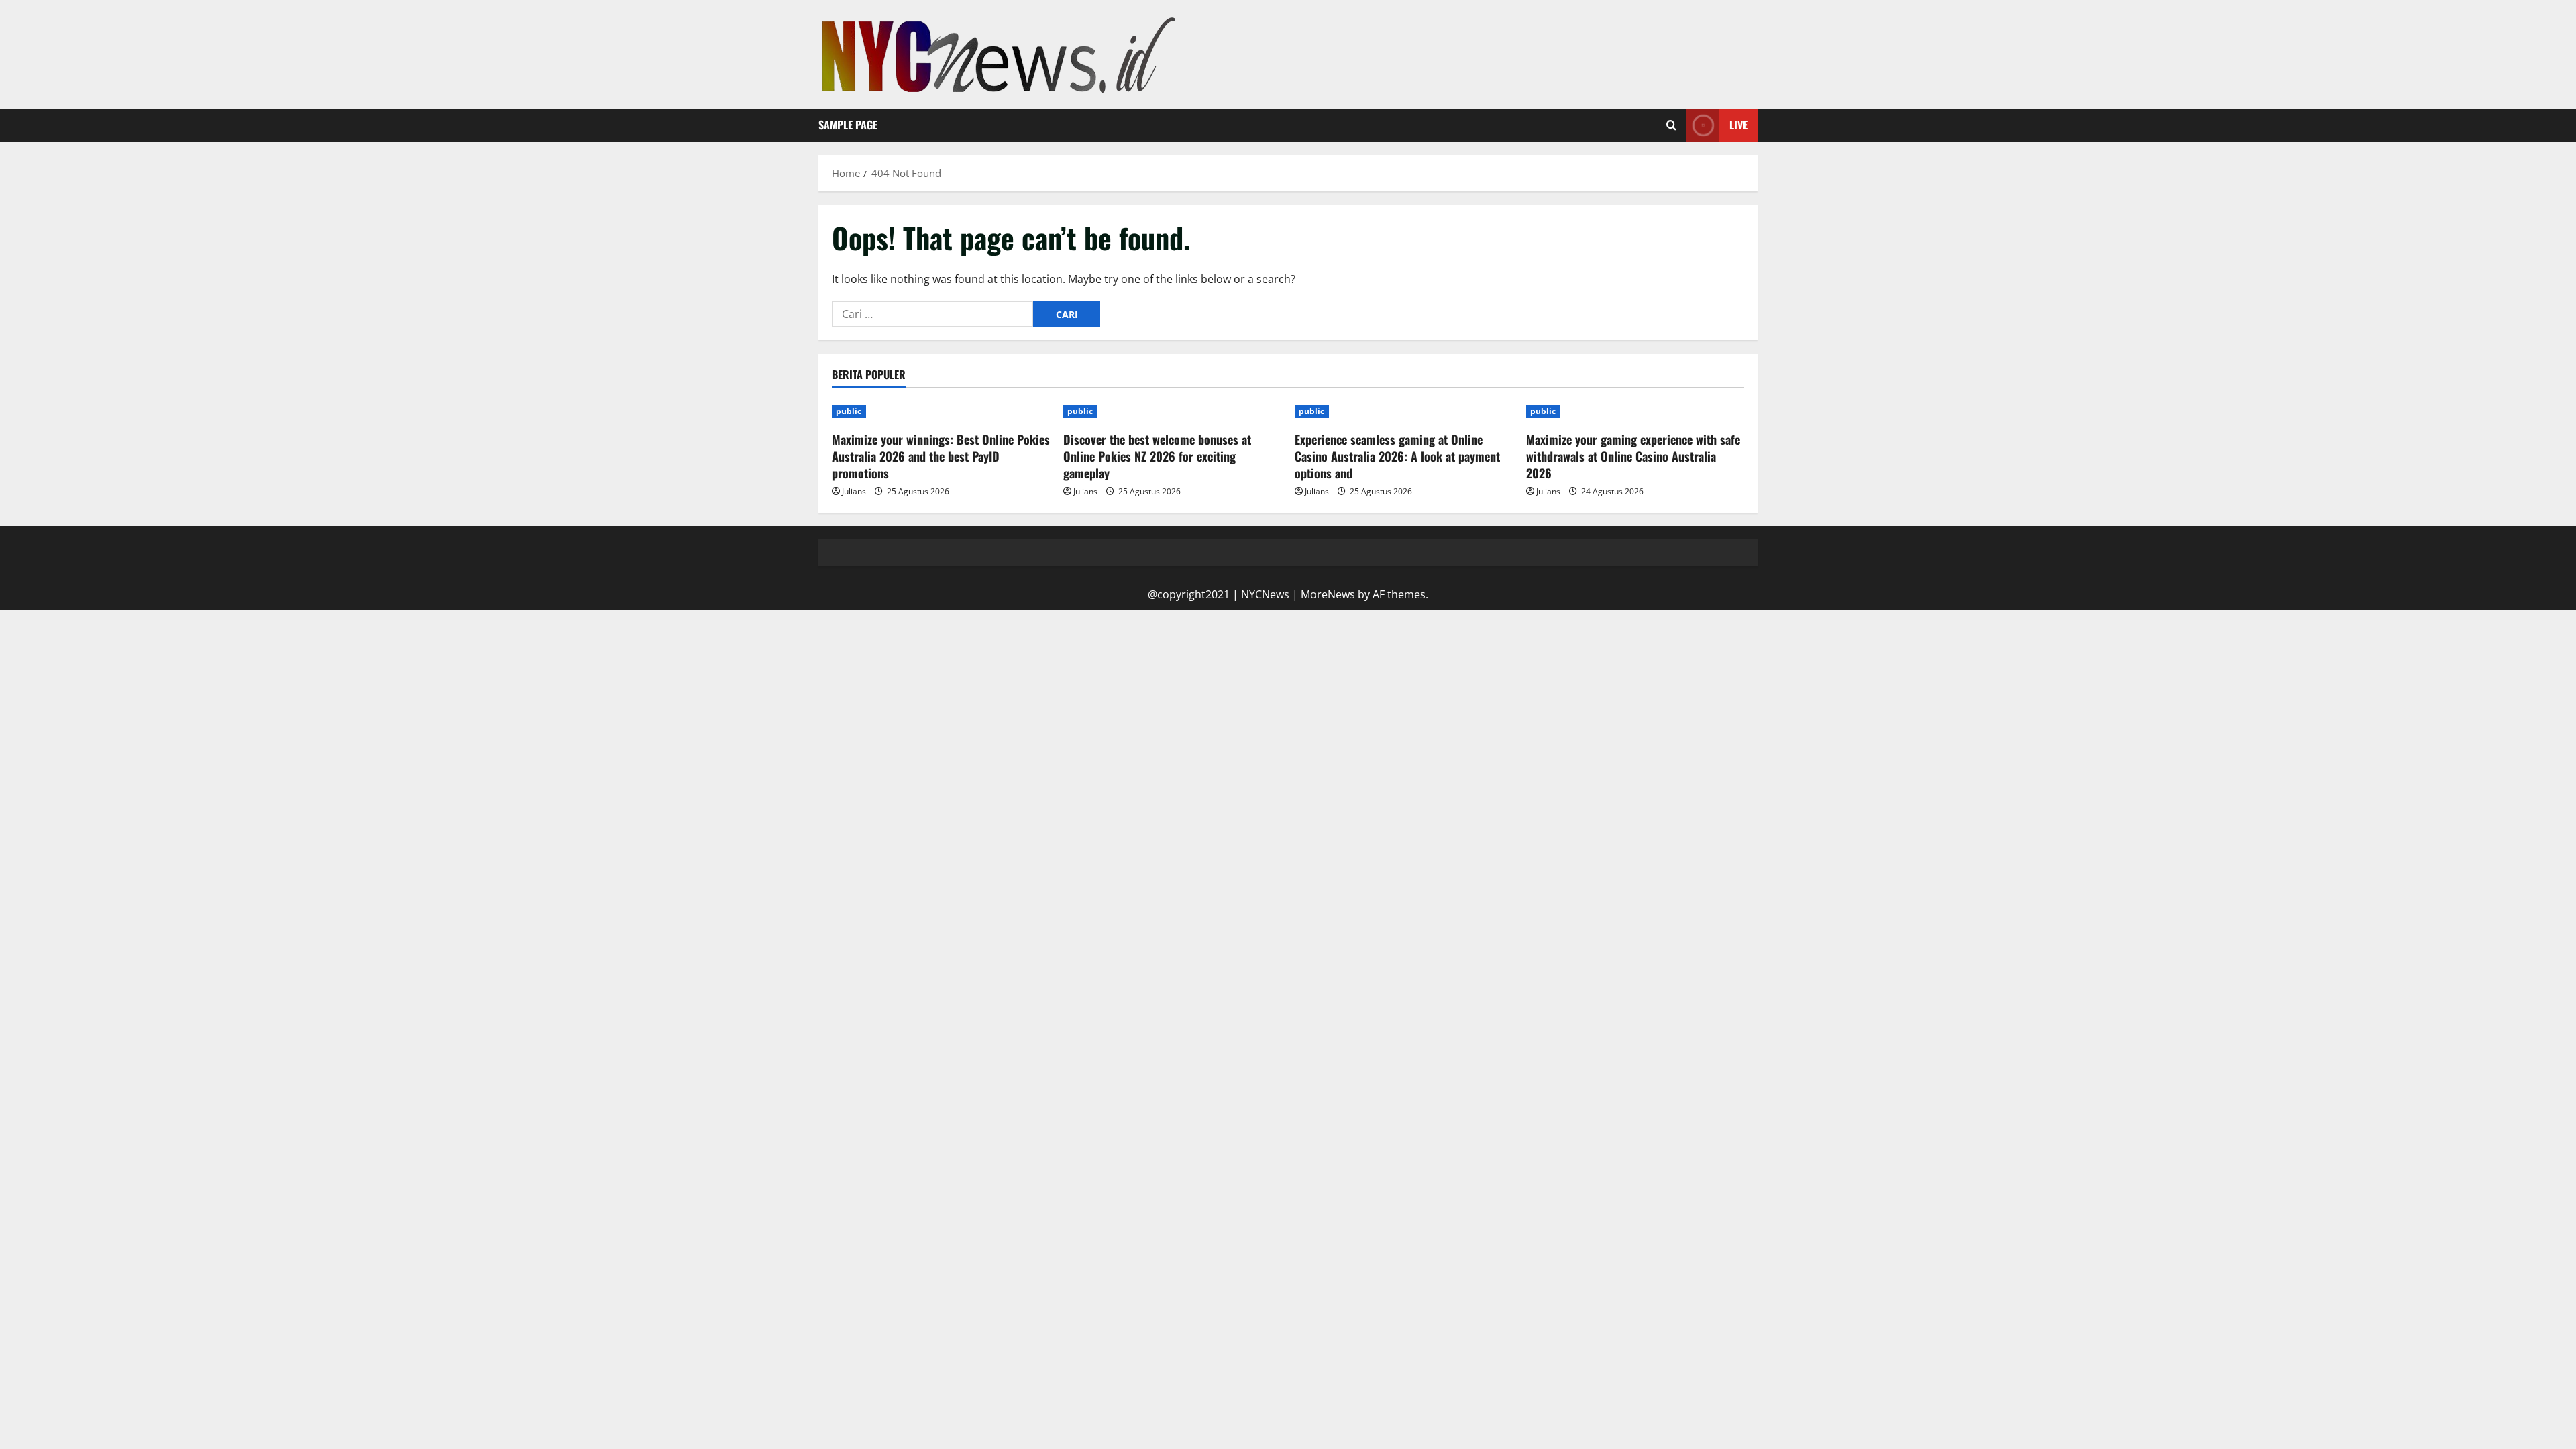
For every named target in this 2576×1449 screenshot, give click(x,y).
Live (1738, 125)
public (849, 411)
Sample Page (848, 125)
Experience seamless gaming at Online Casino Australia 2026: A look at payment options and (1397, 456)
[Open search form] (1671, 125)
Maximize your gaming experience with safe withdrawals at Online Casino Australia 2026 (1633, 456)
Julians (854, 491)
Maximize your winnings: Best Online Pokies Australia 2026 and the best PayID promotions (941, 456)
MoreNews (1328, 594)
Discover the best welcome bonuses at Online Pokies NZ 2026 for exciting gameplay (1157, 456)
